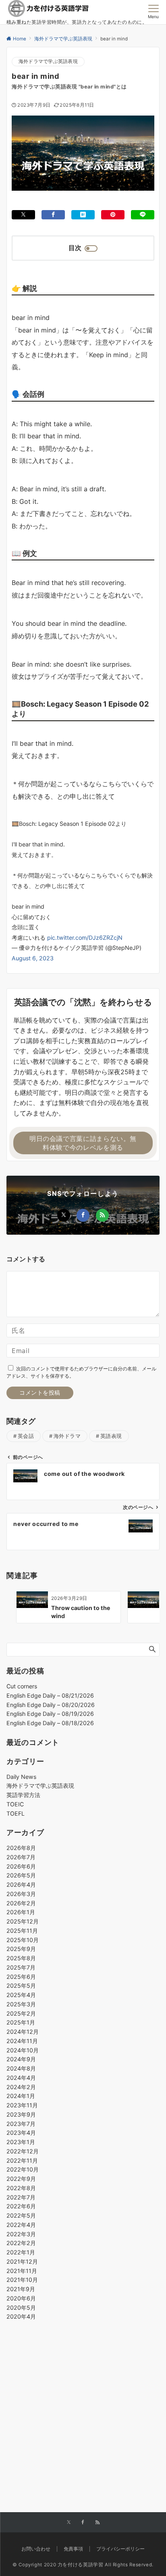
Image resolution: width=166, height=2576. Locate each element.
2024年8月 (21, 2068)
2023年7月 (21, 2124)
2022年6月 (21, 2206)
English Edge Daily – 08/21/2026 (50, 1695)
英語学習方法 (23, 1795)
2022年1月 (21, 2252)
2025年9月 (21, 1949)
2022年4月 (21, 2225)
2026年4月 (21, 1885)
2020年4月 (21, 2316)
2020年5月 (21, 2308)
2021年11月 (22, 2271)
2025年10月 (23, 1940)
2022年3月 (21, 2234)
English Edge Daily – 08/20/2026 (51, 1705)
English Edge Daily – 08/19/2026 (50, 1714)
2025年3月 (21, 2004)
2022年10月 (23, 2169)
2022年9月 (21, 2179)
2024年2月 (21, 2087)
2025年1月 (21, 2022)
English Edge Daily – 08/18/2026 (50, 1723)
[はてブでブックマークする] (83, 215)
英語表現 (111, 1436)
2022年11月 (22, 2160)
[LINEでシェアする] (143, 215)
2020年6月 (21, 2298)
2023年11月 (22, 2105)
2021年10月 (22, 2280)
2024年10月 (23, 2050)
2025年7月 (21, 1967)
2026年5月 (21, 1875)
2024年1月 (21, 2096)
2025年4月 (21, 1995)
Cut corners (22, 1686)
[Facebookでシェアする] (53, 215)
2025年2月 (21, 2013)
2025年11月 (22, 1931)
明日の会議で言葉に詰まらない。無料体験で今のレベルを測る (83, 1143)
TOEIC (15, 1804)
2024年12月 (23, 2032)
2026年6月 (21, 1866)
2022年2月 (21, 2243)
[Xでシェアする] (23, 215)
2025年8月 (21, 1958)
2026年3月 (21, 1894)
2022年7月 (21, 2197)
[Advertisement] (83, 2397)
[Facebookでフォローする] (83, 1215)
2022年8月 (21, 2188)
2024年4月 (21, 2078)
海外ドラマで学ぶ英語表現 (48, 61)
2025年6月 (21, 1977)
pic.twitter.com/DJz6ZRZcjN (85, 938)
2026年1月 (21, 1912)
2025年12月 (23, 1921)
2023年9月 (21, 2114)
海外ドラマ (67, 1436)
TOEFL (16, 1813)
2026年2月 (21, 1903)
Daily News (21, 1777)
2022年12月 (23, 2151)
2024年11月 (22, 2041)
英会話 (26, 1436)
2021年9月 (21, 2289)
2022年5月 (21, 2215)
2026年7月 (21, 1857)
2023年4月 (21, 2133)
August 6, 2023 (33, 958)
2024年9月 (21, 2059)
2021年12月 (22, 2261)
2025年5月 (21, 1986)
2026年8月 (21, 1848)
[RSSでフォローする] (102, 1215)
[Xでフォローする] (64, 1215)
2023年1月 (21, 2142)
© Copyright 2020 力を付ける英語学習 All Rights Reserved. (83, 2565)
